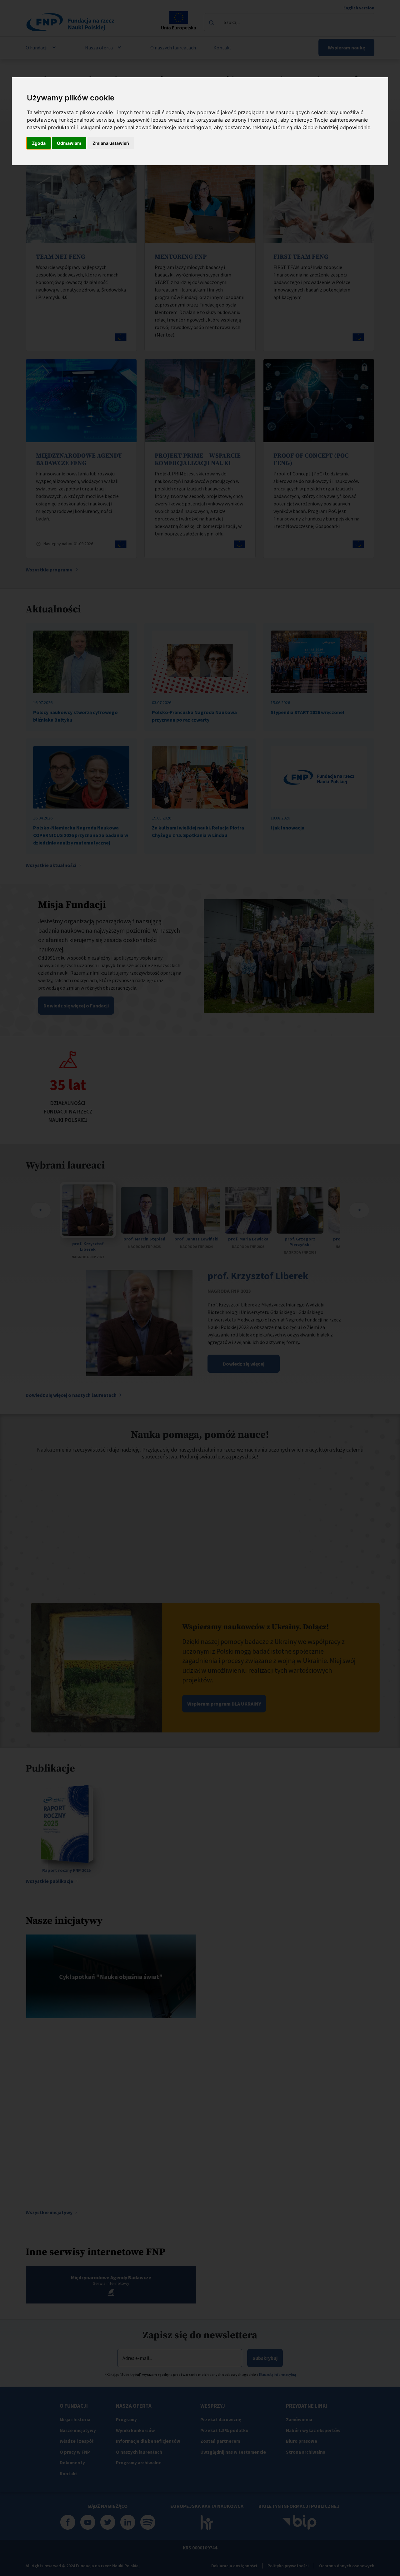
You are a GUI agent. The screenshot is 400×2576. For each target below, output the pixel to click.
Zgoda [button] (39, 143)
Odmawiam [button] (69, 143)
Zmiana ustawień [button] (111, 143)
